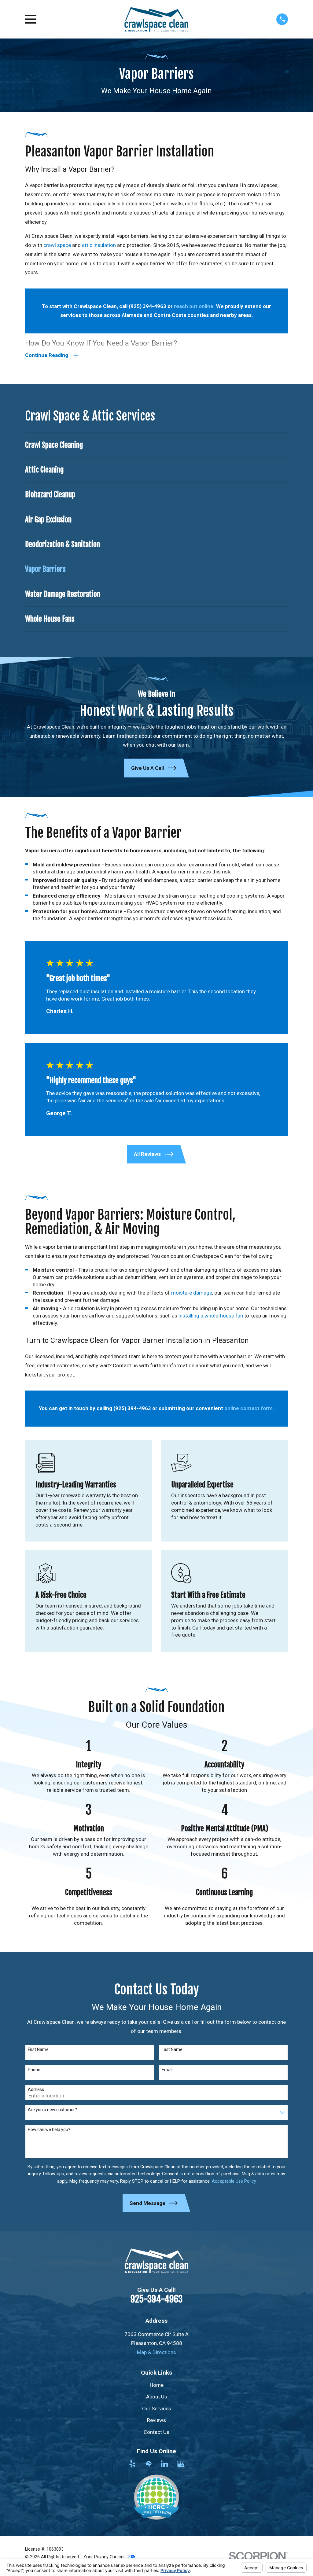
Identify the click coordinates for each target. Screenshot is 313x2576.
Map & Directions (156, 2352)
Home (157, 2385)
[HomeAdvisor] (149, 2464)
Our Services (157, 2409)
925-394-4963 (156, 2299)
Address (36, 2089)
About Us (157, 2397)
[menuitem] (156, 445)
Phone (34, 2070)
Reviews (156, 2420)
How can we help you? (49, 2130)
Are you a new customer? (52, 2110)
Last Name (172, 2049)
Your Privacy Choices (105, 2557)
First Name (38, 2049)
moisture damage (192, 1293)
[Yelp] (132, 2464)
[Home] (156, 19)
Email (167, 2070)
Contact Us (156, 2432)
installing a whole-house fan (211, 1316)
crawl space (57, 245)
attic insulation (99, 245)
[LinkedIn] (164, 2464)
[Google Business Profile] (181, 2464)
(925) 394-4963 (147, 306)
